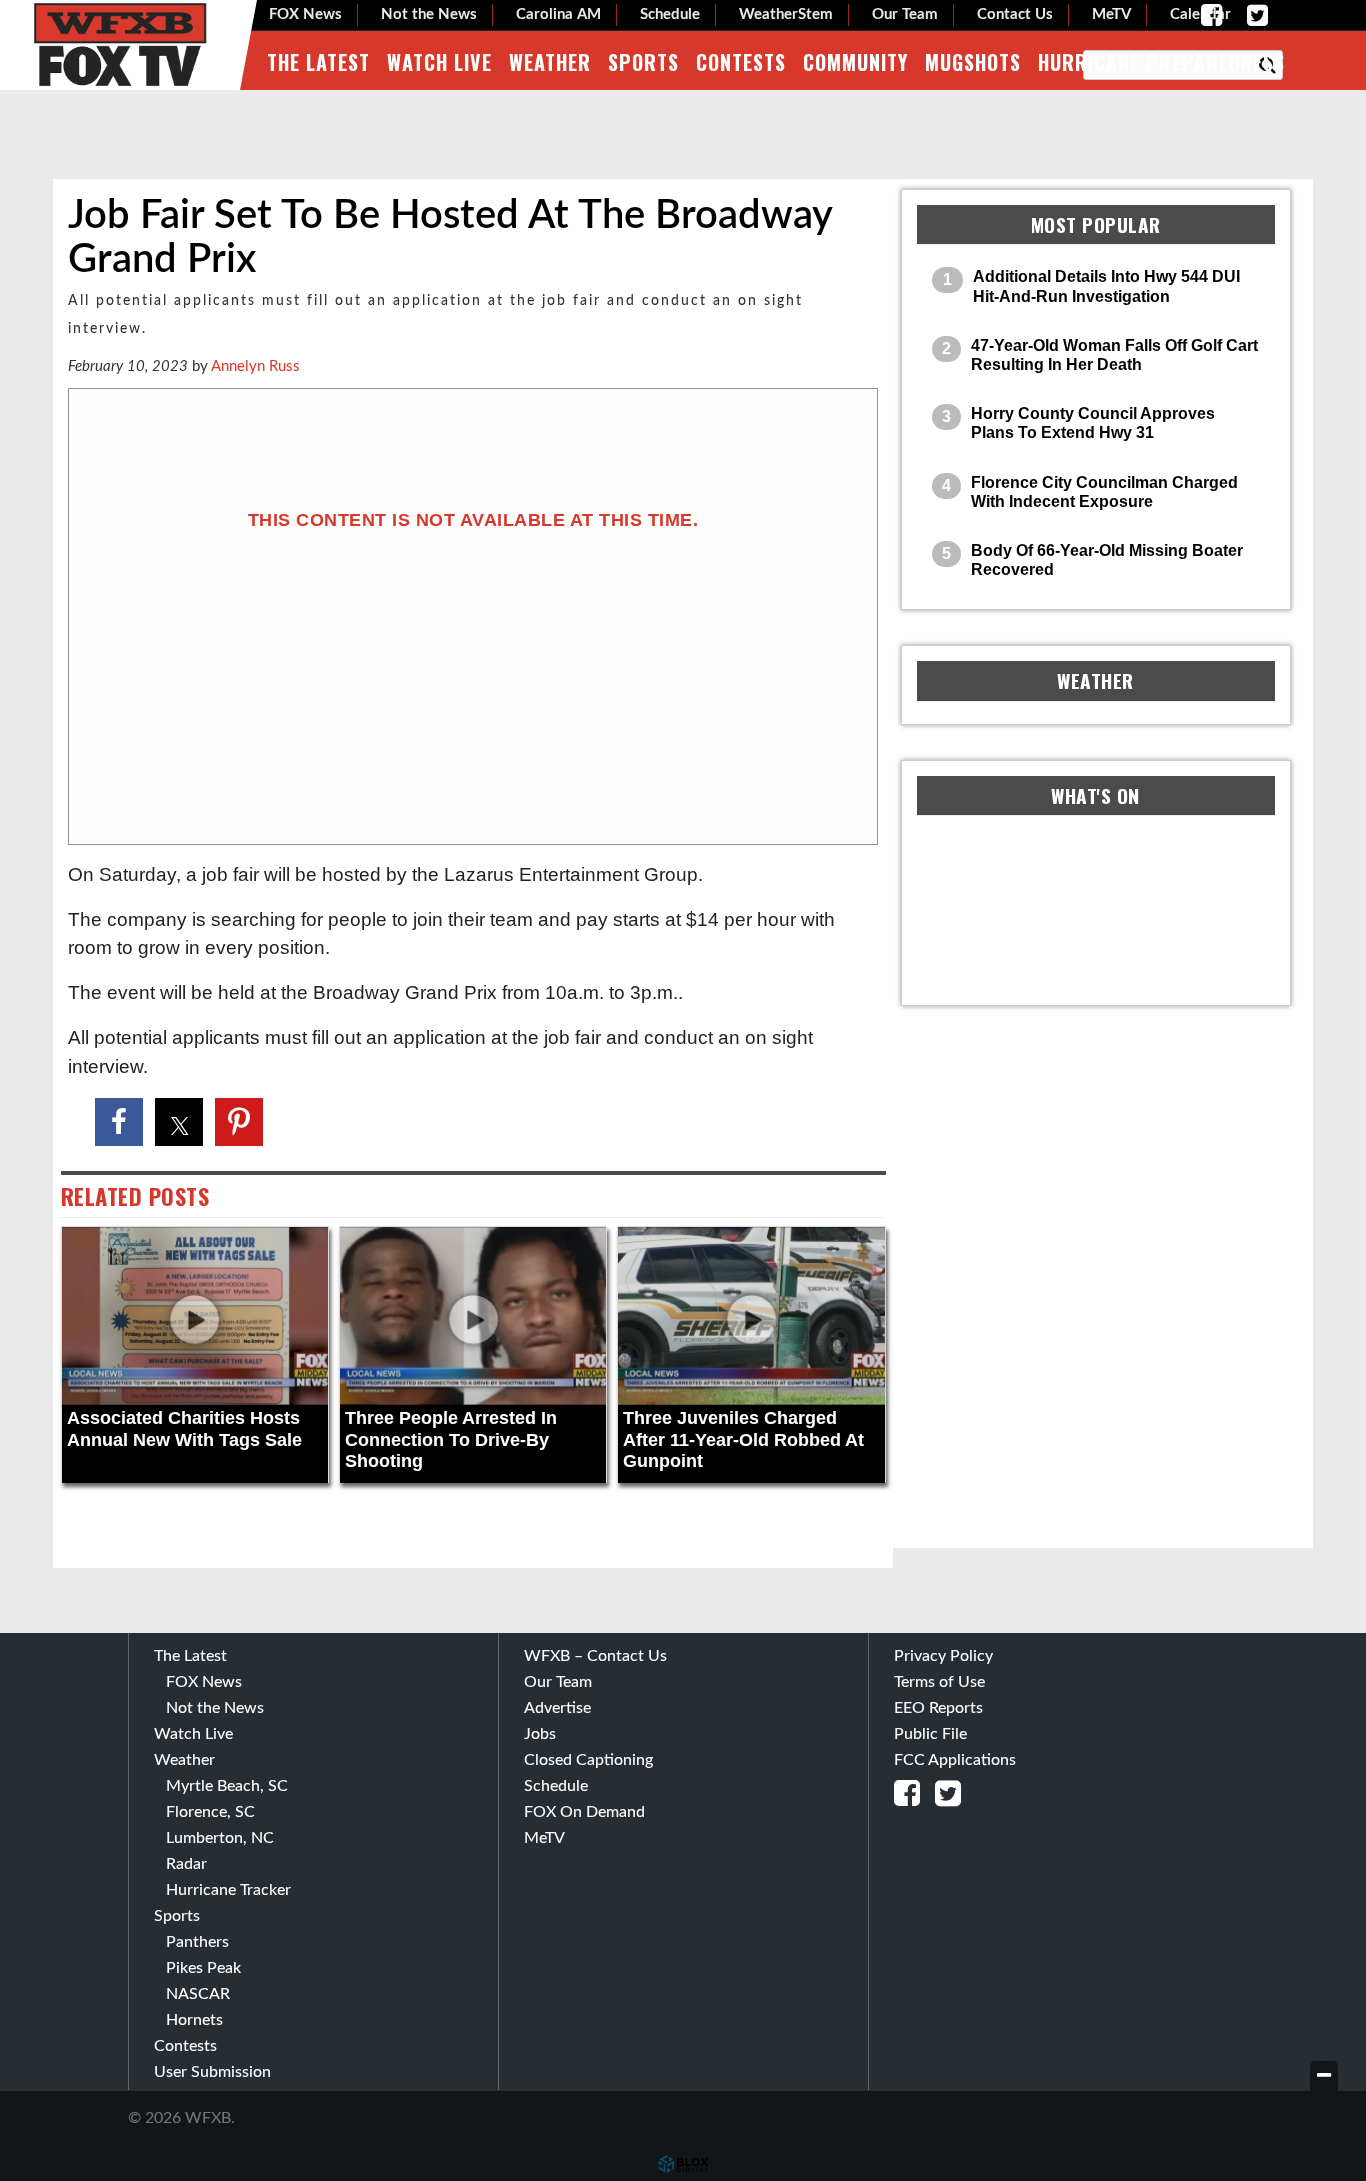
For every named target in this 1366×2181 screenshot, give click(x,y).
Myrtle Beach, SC (227, 1786)
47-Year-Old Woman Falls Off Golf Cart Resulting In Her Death (1114, 355)
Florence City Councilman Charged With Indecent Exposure (1104, 492)
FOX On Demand (584, 1812)
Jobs (540, 1734)
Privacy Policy (943, 1656)
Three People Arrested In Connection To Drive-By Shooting (451, 1439)
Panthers (197, 1942)
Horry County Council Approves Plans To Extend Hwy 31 (1093, 423)
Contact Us (1015, 14)
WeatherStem (786, 14)
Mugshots (973, 62)
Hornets (194, 2020)
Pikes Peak (203, 1968)
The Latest (318, 62)
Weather (550, 62)
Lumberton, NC (220, 1838)
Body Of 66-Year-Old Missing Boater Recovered (1107, 560)
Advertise (557, 1708)
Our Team (905, 14)
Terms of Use (939, 1682)
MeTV (1111, 14)
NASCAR (198, 1994)
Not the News (429, 14)
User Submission (212, 2072)
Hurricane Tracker (228, 1890)
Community (855, 62)
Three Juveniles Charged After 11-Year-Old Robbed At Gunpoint (743, 1439)
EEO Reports (938, 1708)
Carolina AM (558, 14)
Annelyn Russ (255, 366)
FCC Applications (955, 1760)
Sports (643, 62)
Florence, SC (210, 1812)
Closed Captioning (588, 1760)
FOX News (305, 14)
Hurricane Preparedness (1161, 62)
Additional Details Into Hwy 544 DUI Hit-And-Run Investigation (1106, 286)
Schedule (670, 14)
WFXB (120, 45)
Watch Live (439, 62)
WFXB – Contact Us (595, 1656)
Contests (741, 62)
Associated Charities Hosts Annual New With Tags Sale (184, 1429)
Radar (186, 1864)
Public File (930, 1734)
